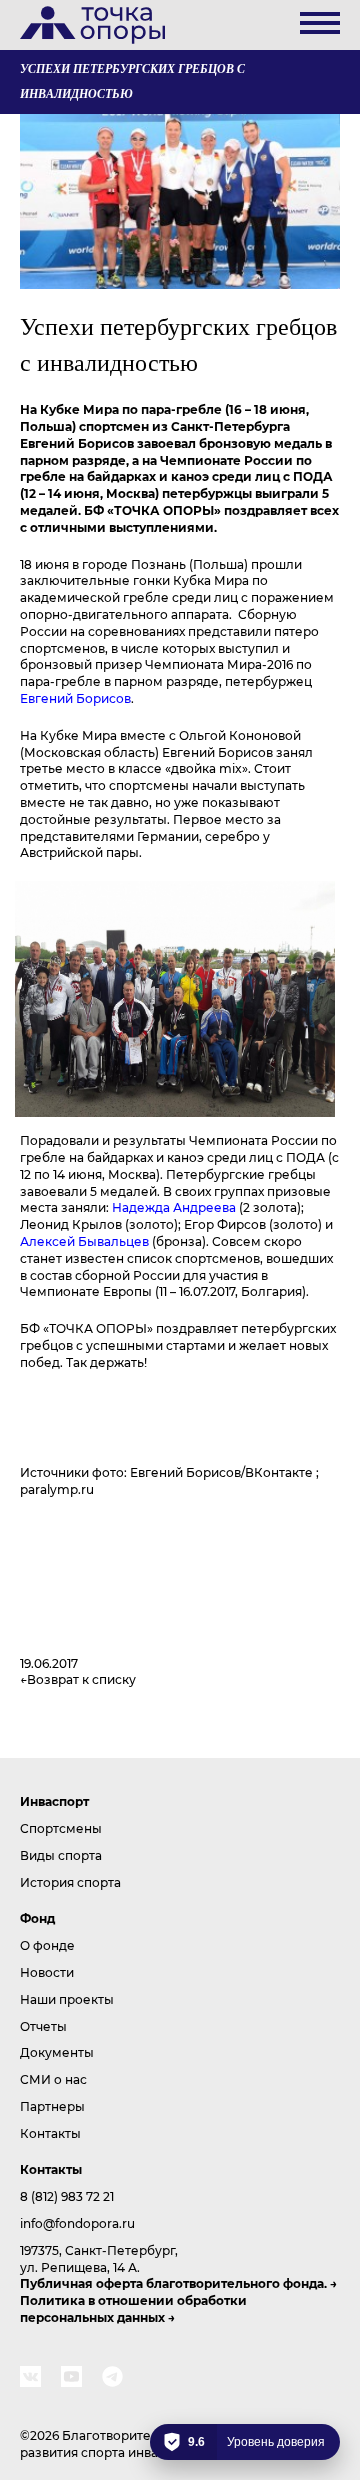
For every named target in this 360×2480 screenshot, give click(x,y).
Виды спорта (61, 1855)
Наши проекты (67, 1999)
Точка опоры (92, 25)
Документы (57, 2052)
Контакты (50, 2133)
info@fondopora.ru (77, 2223)
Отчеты (43, 2026)
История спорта (70, 1882)
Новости (47, 1972)
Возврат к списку (81, 1679)
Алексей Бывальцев (84, 1241)
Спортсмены (61, 1828)
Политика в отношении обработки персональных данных (133, 2308)
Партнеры (52, 2106)
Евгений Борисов (75, 698)
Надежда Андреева (174, 1207)
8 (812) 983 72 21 (67, 2196)
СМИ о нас (53, 2079)
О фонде (47, 1945)
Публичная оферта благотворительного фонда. (173, 2283)
